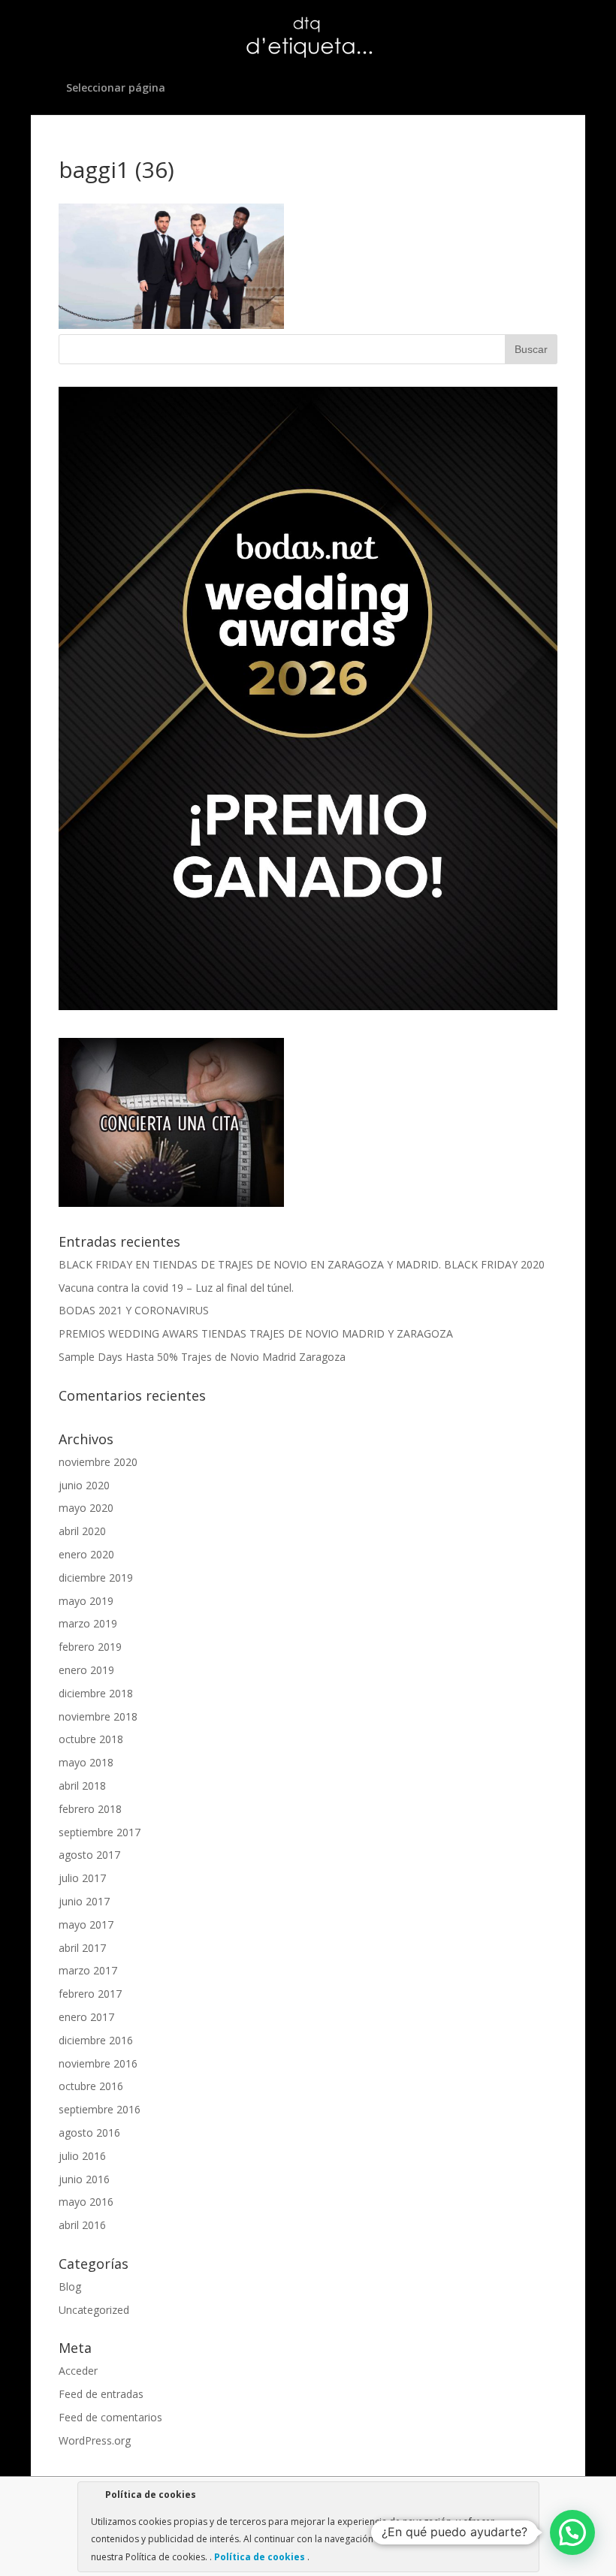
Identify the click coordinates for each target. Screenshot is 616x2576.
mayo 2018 (86, 1762)
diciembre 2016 (96, 2040)
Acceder (78, 2371)
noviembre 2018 (98, 1716)
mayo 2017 (86, 1924)
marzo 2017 (88, 1970)
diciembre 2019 (96, 1578)
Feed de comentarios (110, 2417)
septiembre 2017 (100, 1832)
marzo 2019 (88, 1623)
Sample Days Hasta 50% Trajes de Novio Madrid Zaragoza (202, 1357)
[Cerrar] (527, 2497)
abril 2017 (82, 1948)
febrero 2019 (90, 1647)
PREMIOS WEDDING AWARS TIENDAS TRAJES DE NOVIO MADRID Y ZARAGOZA (256, 1333)
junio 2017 (84, 1901)
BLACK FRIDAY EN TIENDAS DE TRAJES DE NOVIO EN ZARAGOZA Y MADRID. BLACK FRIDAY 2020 (302, 1264)
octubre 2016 (91, 2086)
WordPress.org (95, 2440)
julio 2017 (82, 1878)
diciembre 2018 (96, 1693)
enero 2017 (86, 2017)
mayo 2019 (86, 1601)
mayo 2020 (86, 1508)
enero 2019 (86, 1670)
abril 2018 (82, 1786)
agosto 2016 (89, 2133)
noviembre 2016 (98, 2063)
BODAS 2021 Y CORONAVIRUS (134, 1310)
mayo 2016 (86, 2202)
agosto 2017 (89, 1855)
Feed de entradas (101, 2394)
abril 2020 (82, 1531)
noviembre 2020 (98, 1462)
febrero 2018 (90, 1809)
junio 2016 (84, 2179)
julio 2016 (82, 2156)
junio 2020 (84, 1485)
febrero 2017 (90, 1994)
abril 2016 (82, 2225)
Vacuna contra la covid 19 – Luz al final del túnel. (176, 1288)
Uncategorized (94, 2310)
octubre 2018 (91, 1739)
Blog (70, 2286)
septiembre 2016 (100, 2109)
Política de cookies (260, 2557)
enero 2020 (86, 1554)
